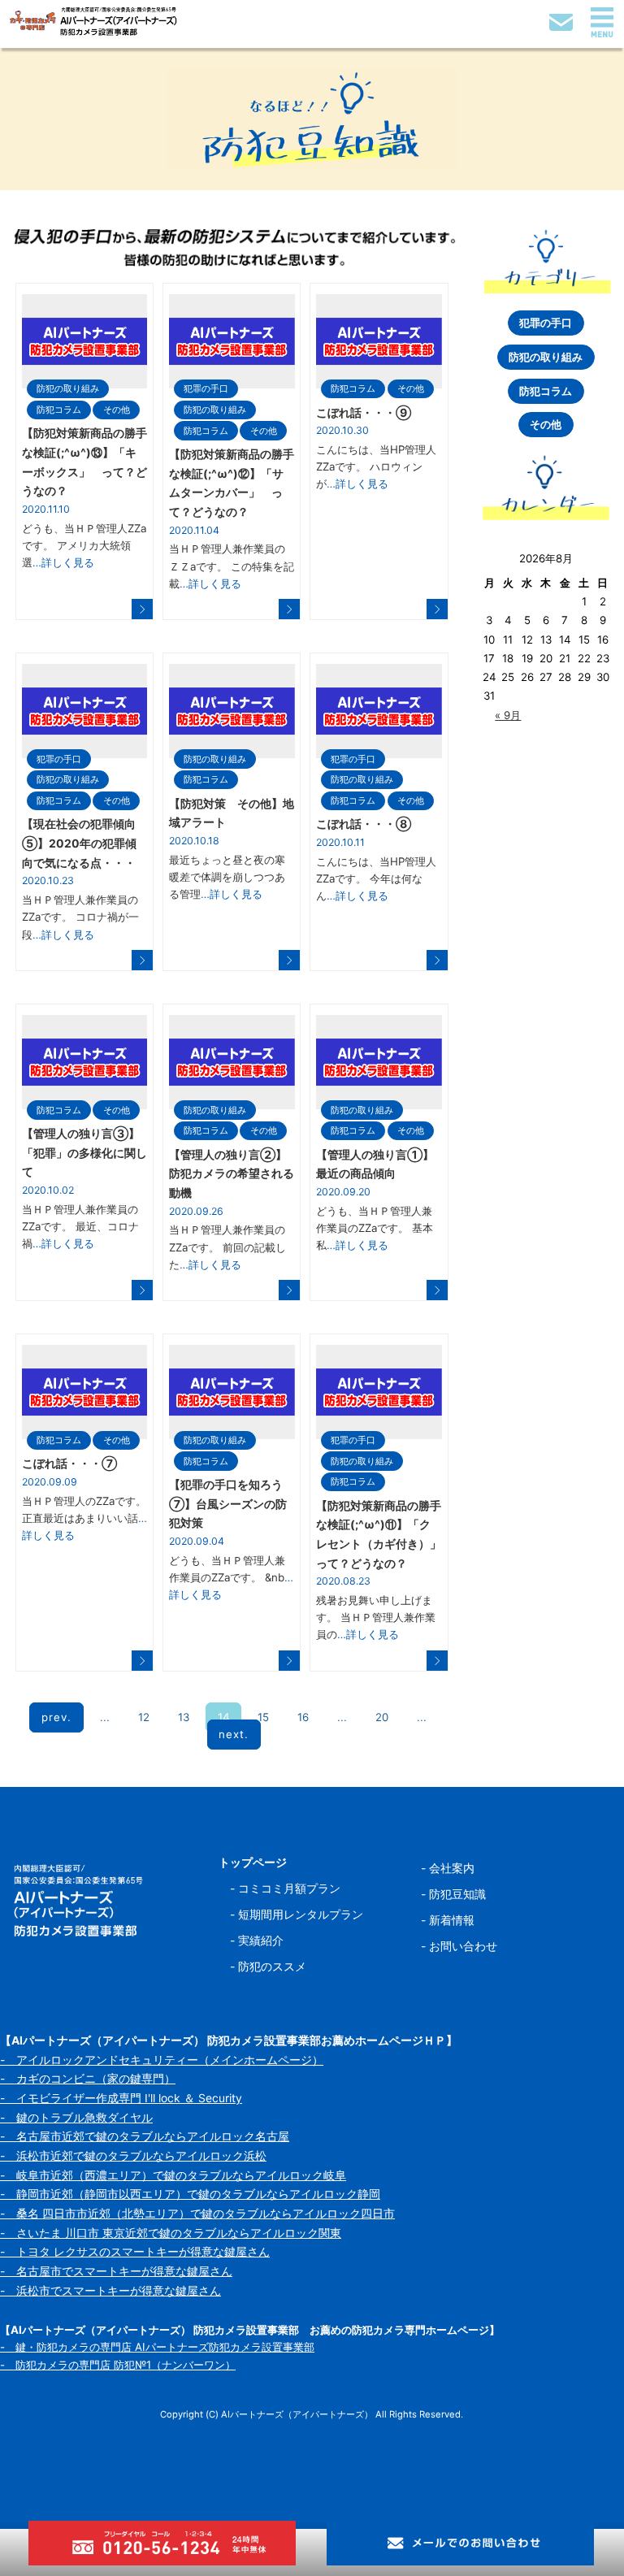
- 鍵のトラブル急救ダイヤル (76, 2117)
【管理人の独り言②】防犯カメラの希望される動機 (232, 1173)
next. (234, 1735)
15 (263, 1717)
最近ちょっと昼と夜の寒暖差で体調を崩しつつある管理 (227, 877)
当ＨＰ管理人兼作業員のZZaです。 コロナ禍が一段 (80, 917)
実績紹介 (261, 1940)
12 (144, 1717)
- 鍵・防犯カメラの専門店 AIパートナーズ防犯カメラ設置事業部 (157, 2347)
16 (303, 1717)
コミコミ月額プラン (289, 1888)
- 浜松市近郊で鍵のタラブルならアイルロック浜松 (133, 2155)
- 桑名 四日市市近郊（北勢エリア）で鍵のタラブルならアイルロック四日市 (197, 2213)
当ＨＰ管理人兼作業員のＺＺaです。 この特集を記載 (232, 566)
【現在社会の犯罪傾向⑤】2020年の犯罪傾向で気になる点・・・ (79, 843)
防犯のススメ (272, 1966)
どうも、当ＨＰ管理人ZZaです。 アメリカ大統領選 (84, 546)
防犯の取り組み (68, 388)
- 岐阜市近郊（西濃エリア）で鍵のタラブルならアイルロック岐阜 (173, 2175)
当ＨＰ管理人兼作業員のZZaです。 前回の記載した (227, 1247)
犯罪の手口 (206, 388)
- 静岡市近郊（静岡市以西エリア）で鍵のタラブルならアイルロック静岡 (190, 2194)
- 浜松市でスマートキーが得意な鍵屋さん (110, 2290)
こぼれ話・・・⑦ (69, 1463)
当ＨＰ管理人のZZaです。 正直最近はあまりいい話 (84, 1518)
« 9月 (508, 715)
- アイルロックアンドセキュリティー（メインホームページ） (162, 2060)
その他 (117, 410)
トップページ (253, 1862)
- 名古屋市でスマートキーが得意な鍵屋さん (116, 2271)
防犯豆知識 (457, 1894)
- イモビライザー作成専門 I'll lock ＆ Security (121, 2098)
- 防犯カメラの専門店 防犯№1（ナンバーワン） (118, 2365)
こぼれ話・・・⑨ (364, 412)
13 (184, 1717)
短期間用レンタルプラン (301, 1914)
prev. (56, 1717)
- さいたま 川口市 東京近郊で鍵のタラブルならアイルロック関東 (171, 2233)
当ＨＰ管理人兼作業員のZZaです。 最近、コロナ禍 (80, 1227)
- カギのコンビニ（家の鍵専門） (88, 2078)
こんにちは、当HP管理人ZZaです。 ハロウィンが (376, 467)
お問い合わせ (463, 1946)
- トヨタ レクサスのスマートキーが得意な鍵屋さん (135, 2251)
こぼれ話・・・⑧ (364, 824)
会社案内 (452, 1868)
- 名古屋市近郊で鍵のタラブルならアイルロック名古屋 (145, 2136)
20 (382, 1717)
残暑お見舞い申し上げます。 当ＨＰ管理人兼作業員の (376, 1618)
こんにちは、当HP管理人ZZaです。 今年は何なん (376, 879)
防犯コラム (59, 410)
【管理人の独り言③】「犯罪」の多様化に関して (84, 1152)
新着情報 (452, 1920)
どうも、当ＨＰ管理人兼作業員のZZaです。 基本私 (375, 1228)
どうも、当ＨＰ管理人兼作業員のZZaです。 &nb (231, 1578)
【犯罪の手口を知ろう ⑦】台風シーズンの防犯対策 (232, 1503)
